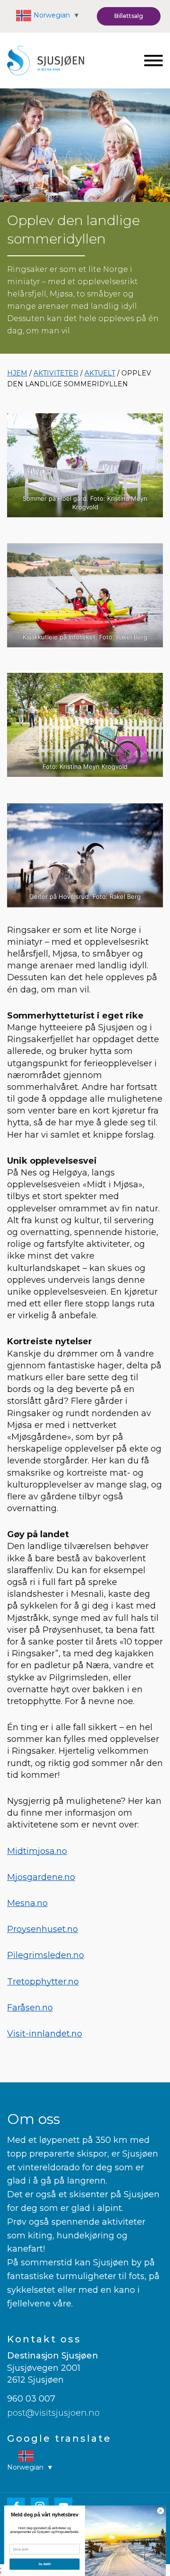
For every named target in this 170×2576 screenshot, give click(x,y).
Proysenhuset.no (42, 1929)
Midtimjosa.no (37, 1851)
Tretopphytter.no (43, 1982)
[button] (129, 16)
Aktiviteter (56, 373)
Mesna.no (27, 1903)
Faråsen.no (30, 2008)
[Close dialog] (160, 2511)
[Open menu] (153, 61)
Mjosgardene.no (41, 1877)
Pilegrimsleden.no (46, 1955)
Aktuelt (100, 373)
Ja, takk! (45, 2564)
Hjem (17, 373)
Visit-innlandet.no (45, 2034)
